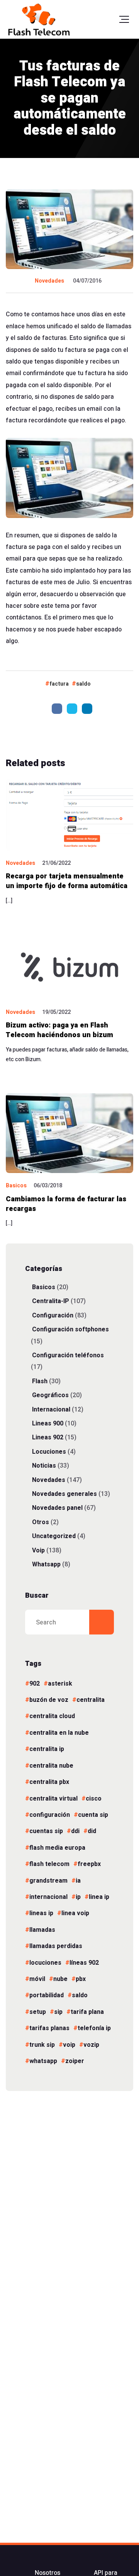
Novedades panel (57, 1508)
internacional (48, 1897)
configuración (50, 1815)
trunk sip (42, 2045)
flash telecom (49, 1864)
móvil (37, 1979)
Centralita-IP (51, 1301)
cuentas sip (46, 1831)
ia (78, 1881)
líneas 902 (84, 1963)
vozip (91, 2045)
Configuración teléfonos (68, 1355)
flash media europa (57, 1848)
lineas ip (41, 1913)
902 (35, 1684)
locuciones (45, 1963)
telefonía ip (94, 2028)
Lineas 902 (48, 1437)
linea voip (75, 1913)
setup (38, 2012)
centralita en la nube (59, 1733)
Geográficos (50, 1395)
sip (58, 2012)
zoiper (75, 2061)
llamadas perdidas (56, 1946)
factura (59, 684)
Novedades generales (64, 1494)
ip (78, 1897)
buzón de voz (49, 1700)
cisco (94, 1799)
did (92, 1831)
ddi (75, 1831)
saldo (83, 684)
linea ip (99, 1897)
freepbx (89, 1864)
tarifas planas (49, 2028)
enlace (15, 326)
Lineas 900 (48, 1423)
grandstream (48, 1881)
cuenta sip (93, 1815)
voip (69, 2045)
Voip (38, 1550)
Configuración (53, 1315)
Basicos (16, 1186)
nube (60, 1979)
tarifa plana (87, 2012)
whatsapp (43, 2061)
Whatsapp (46, 1564)
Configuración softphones (70, 1329)
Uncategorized (54, 1536)
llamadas (42, 1930)
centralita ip (47, 1749)
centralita (91, 1700)
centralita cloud (52, 1716)
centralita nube (51, 1766)
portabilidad (47, 1995)
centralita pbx (49, 1782)
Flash (40, 1381)
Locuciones (49, 1452)
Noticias (44, 1466)
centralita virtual (53, 1799)
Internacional (51, 1409)
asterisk (60, 1684)
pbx (81, 1979)
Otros (41, 1522)
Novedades (49, 281)
